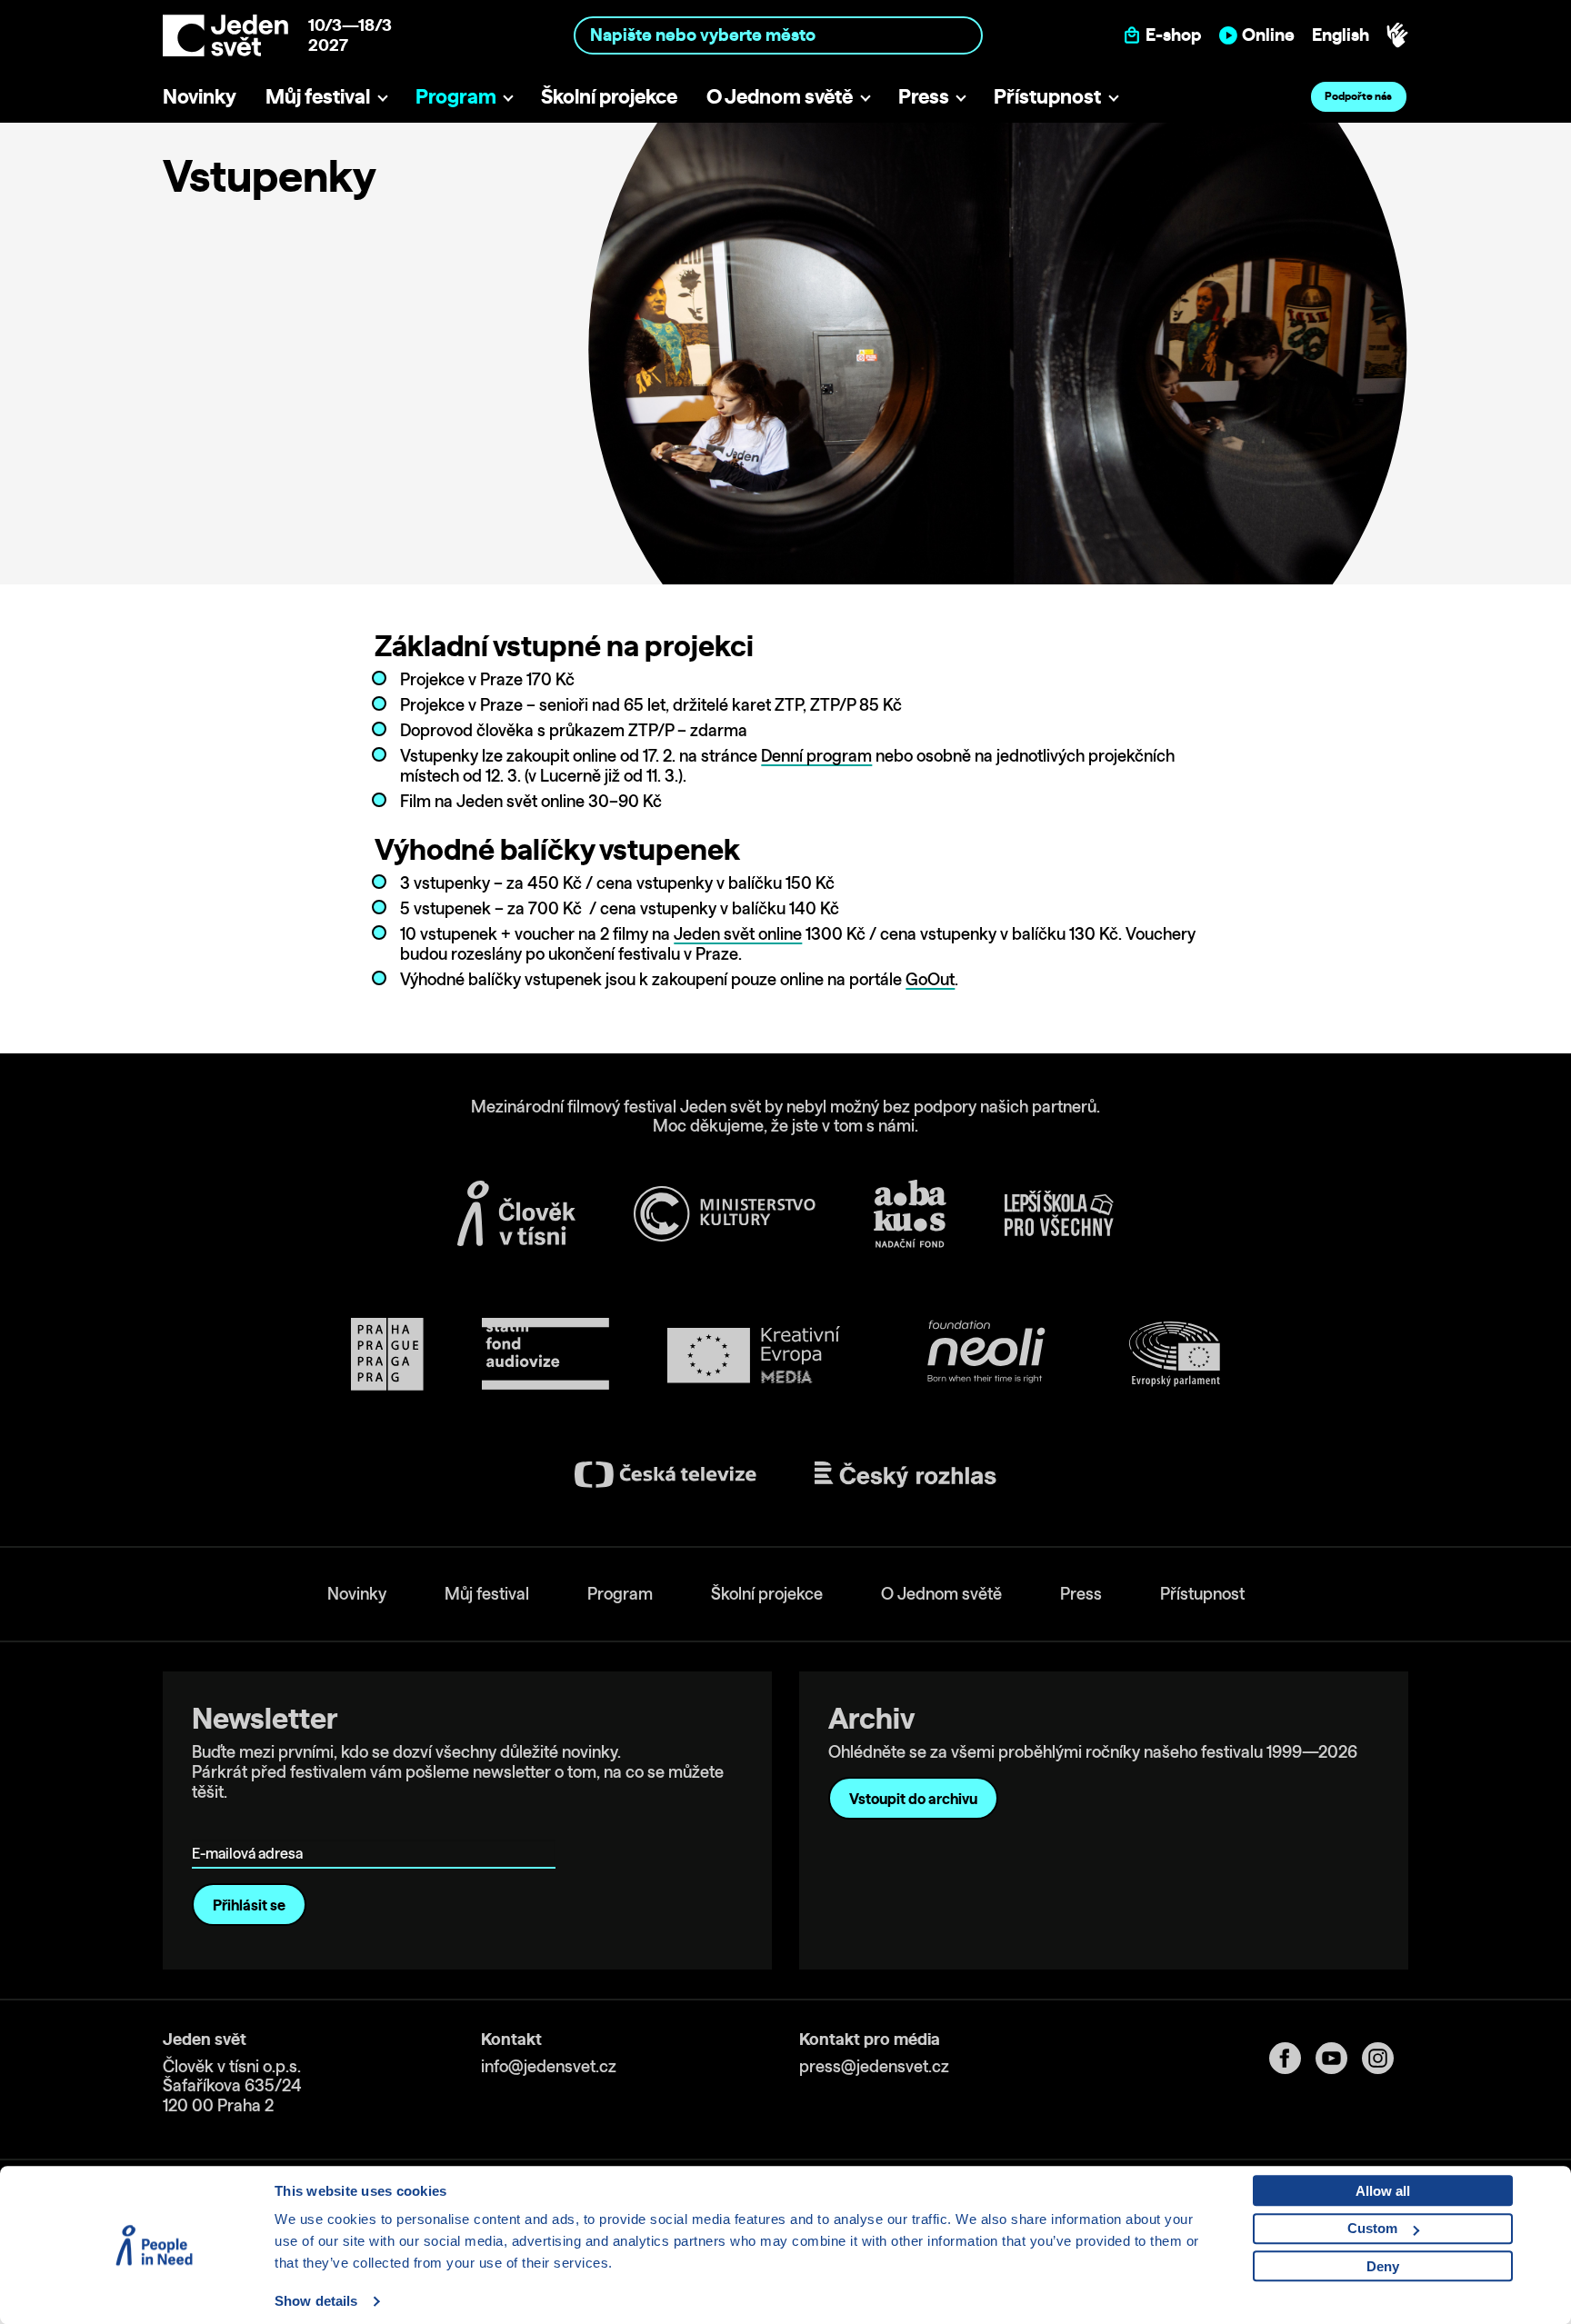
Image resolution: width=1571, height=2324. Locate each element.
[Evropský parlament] (1175, 1354)
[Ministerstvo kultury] (725, 1214)
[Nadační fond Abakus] (910, 1214)
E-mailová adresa (251, 1827)
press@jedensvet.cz (874, 2066)
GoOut (930, 979)
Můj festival (318, 96)
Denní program (816, 756)
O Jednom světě (780, 96)
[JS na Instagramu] (1385, 2058)
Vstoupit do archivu (913, 1799)
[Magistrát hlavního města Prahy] (387, 1354)
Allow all (1383, 2191)
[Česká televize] (665, 1475)
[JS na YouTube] (1339, 2058)
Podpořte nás (1358, 96)
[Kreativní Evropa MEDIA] (754, 1355)
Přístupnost (1047, 96)
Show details (316, 2301)
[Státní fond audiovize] (545, 1355)
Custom (1372, 2228)
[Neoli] (985, 1355)
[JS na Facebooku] (1292, 2058)
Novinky (200, 96)
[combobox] (779, 35)
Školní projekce (609, 96)
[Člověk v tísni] (516, 1213)
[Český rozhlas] (906, 1475)
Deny (1383, 2266)
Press (924, 96)
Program (456, 96)
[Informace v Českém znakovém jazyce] (1397, 35)
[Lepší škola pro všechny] (1059, 1213)
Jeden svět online (738, 934)
